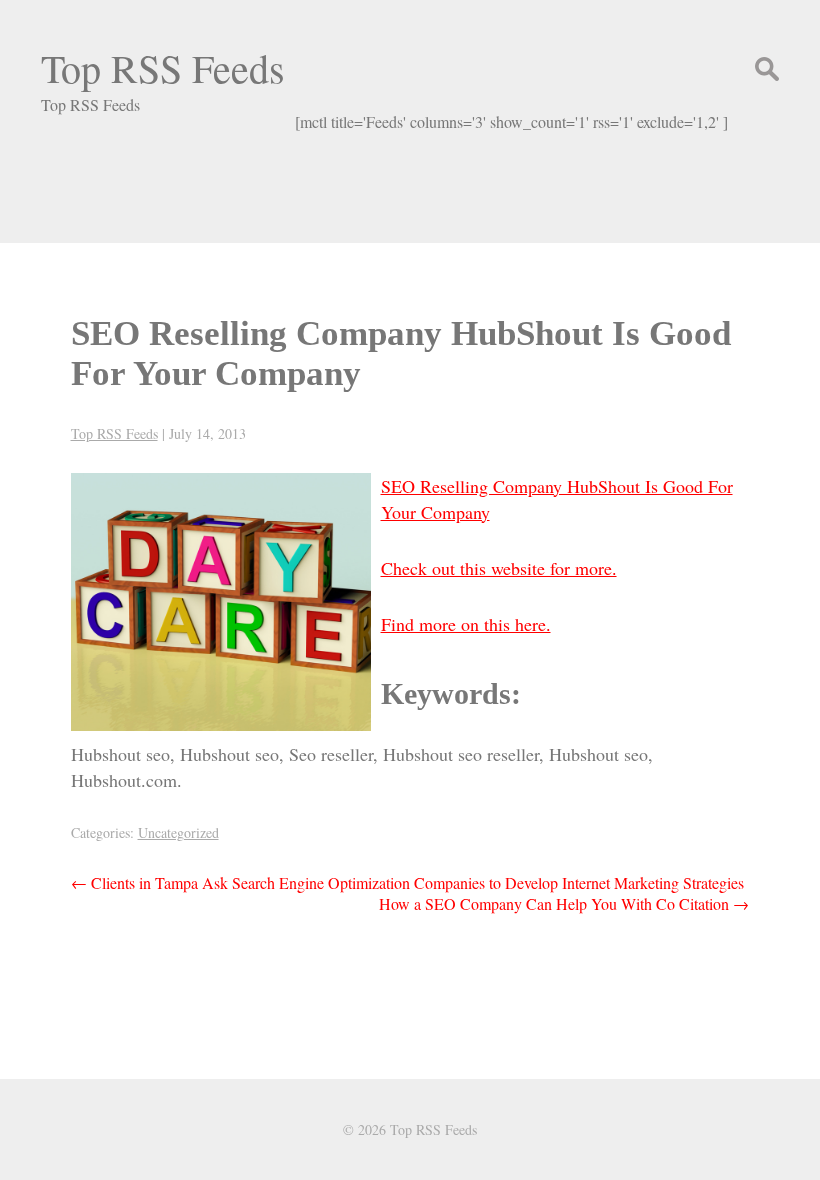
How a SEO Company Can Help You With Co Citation (564, 903)
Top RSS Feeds (163, 67)
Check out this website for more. (499, 568)
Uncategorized (178, 832)
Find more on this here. (466, 624)
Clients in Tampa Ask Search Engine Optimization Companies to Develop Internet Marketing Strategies (407, 882)
